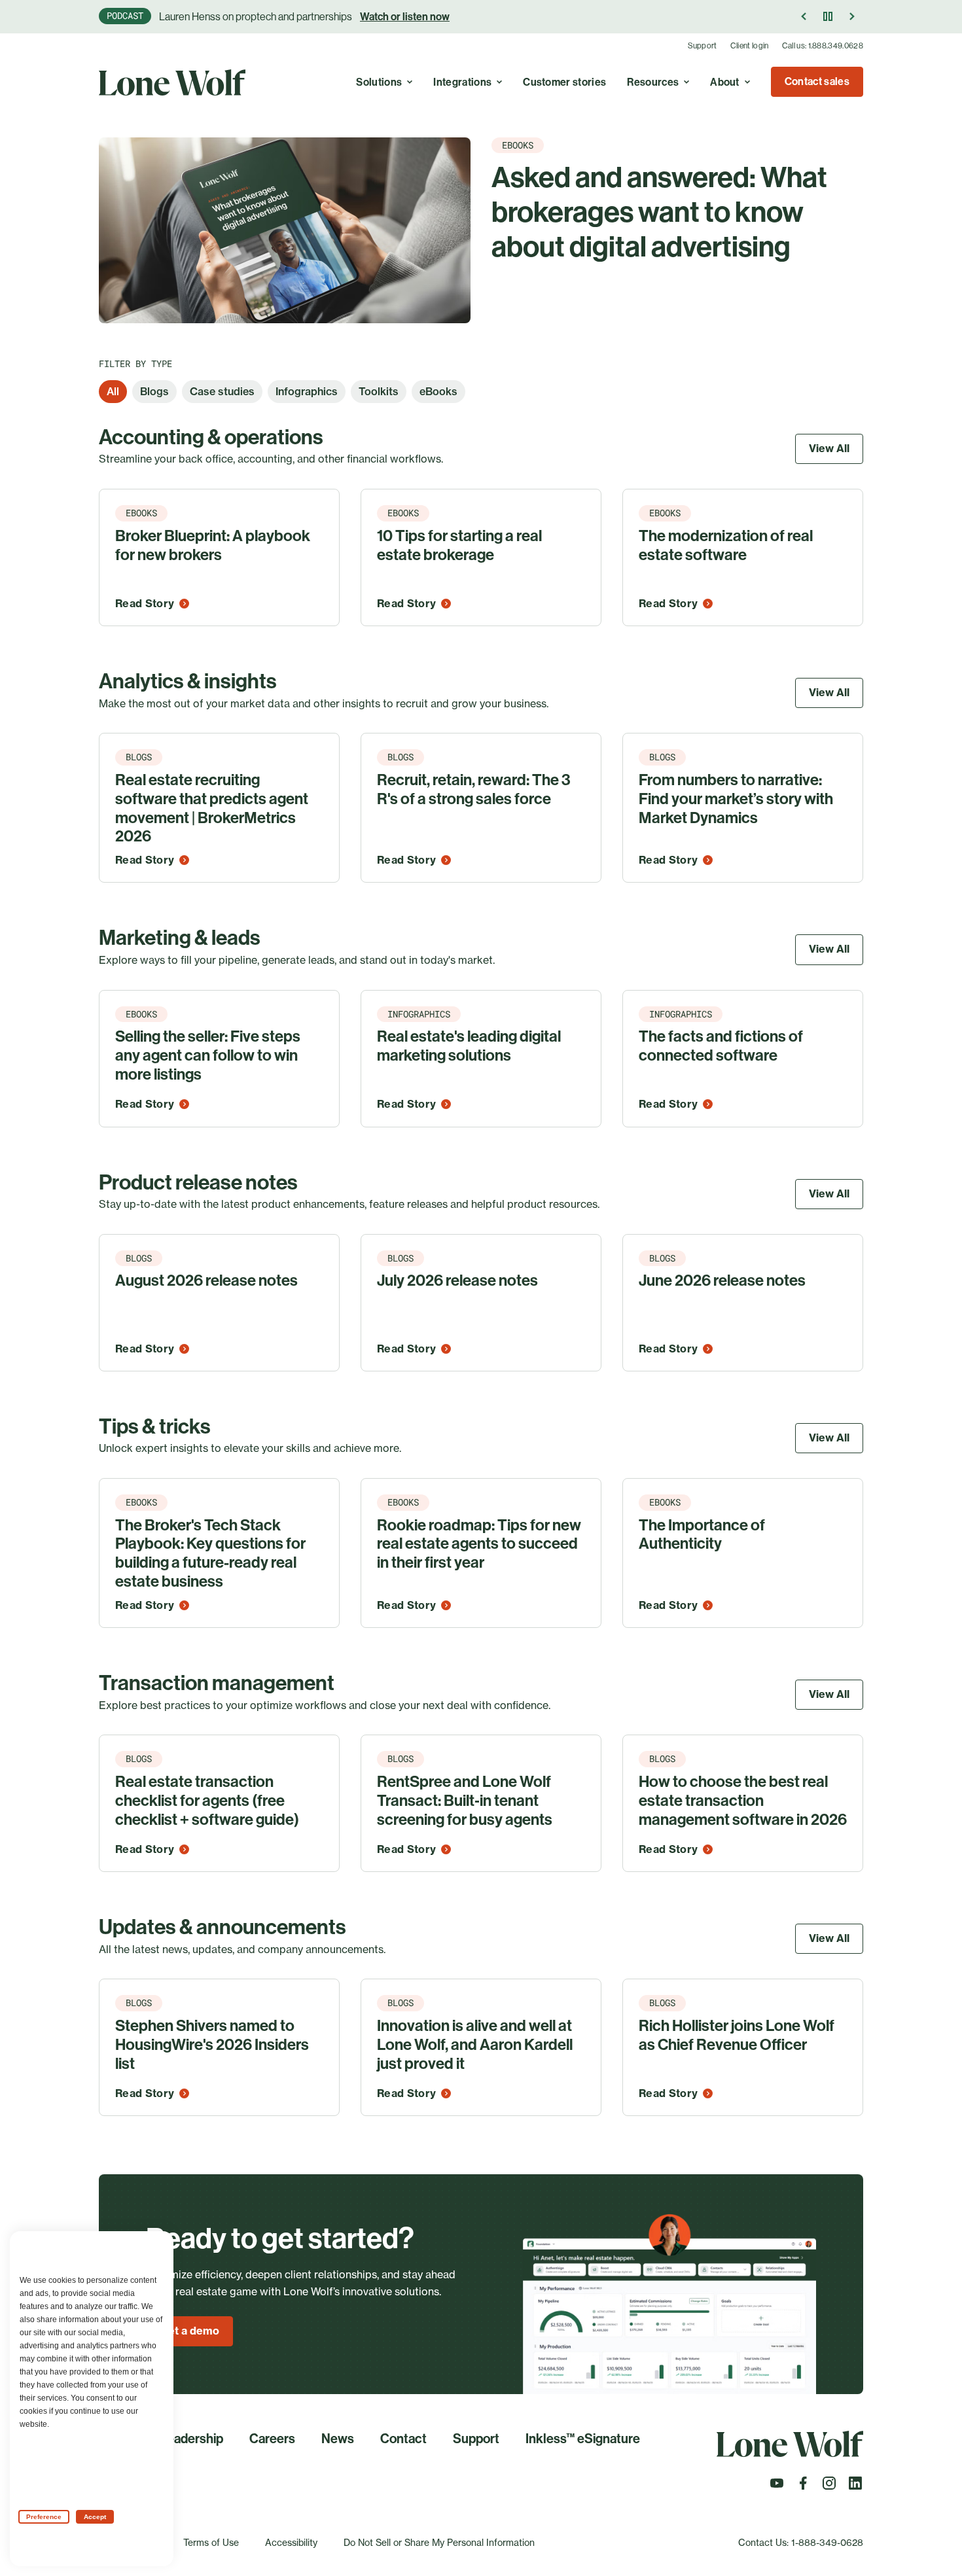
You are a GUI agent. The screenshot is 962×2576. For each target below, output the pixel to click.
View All (829, 448)
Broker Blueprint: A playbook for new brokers (213, 545)
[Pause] (828, 16)
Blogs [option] (154, 391)
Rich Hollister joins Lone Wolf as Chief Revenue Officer (737, 2035)
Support (703, 46)
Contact (403, 2439)
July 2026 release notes (457, 1280)
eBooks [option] (438, 391)
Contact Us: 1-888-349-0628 (801, 2542)
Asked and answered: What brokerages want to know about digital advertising (659, 212)
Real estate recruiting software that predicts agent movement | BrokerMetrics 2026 (212, 808)
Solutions (379, 82)
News (338, 2439)
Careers (272, 2439)
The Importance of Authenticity (702, 1535)
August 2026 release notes (206, 1280)
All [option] (113, 391)
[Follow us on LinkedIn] (855, 2487)
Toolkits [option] (379, 391)
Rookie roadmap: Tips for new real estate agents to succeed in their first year (479, 1544)
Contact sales (817, 81)
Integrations (462, 82)
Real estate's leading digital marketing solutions (469, 1046)
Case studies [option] (222, 391)
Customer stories (564, 82)
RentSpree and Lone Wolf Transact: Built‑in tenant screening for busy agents (465, 1801)
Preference (44, 2517)
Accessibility (291, 2542)
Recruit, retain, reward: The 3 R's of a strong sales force (474, 789)
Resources (653, 82)
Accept (95, 2517)
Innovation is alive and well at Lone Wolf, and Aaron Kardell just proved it (475, 2045)
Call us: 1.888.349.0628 (823, 46)
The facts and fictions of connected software (721, 1046)
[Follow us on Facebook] (803, 2487)
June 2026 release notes (722, 1280)
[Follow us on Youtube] (777, 2487)
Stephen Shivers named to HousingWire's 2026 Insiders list (212, 2045)
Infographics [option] (307, 391)
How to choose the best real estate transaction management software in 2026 (743, 1801)
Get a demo (189, 2331)
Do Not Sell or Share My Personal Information (439, 2542)
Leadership (191, 2439)
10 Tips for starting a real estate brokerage (459, 545)
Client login (750, 46)
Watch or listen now (405, 17)
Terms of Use (211, 2542)
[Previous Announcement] (804, 16)
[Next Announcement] (851, 16)
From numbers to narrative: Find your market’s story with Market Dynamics (736, 799)
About (725, 82)
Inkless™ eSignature (583, 2439)
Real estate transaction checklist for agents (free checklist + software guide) (207, 1801)
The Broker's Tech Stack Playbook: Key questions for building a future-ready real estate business (210, 1553)
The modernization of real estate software (726, 545)
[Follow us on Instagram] (829, 2487)
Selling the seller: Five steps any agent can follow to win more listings (208, 1055)
